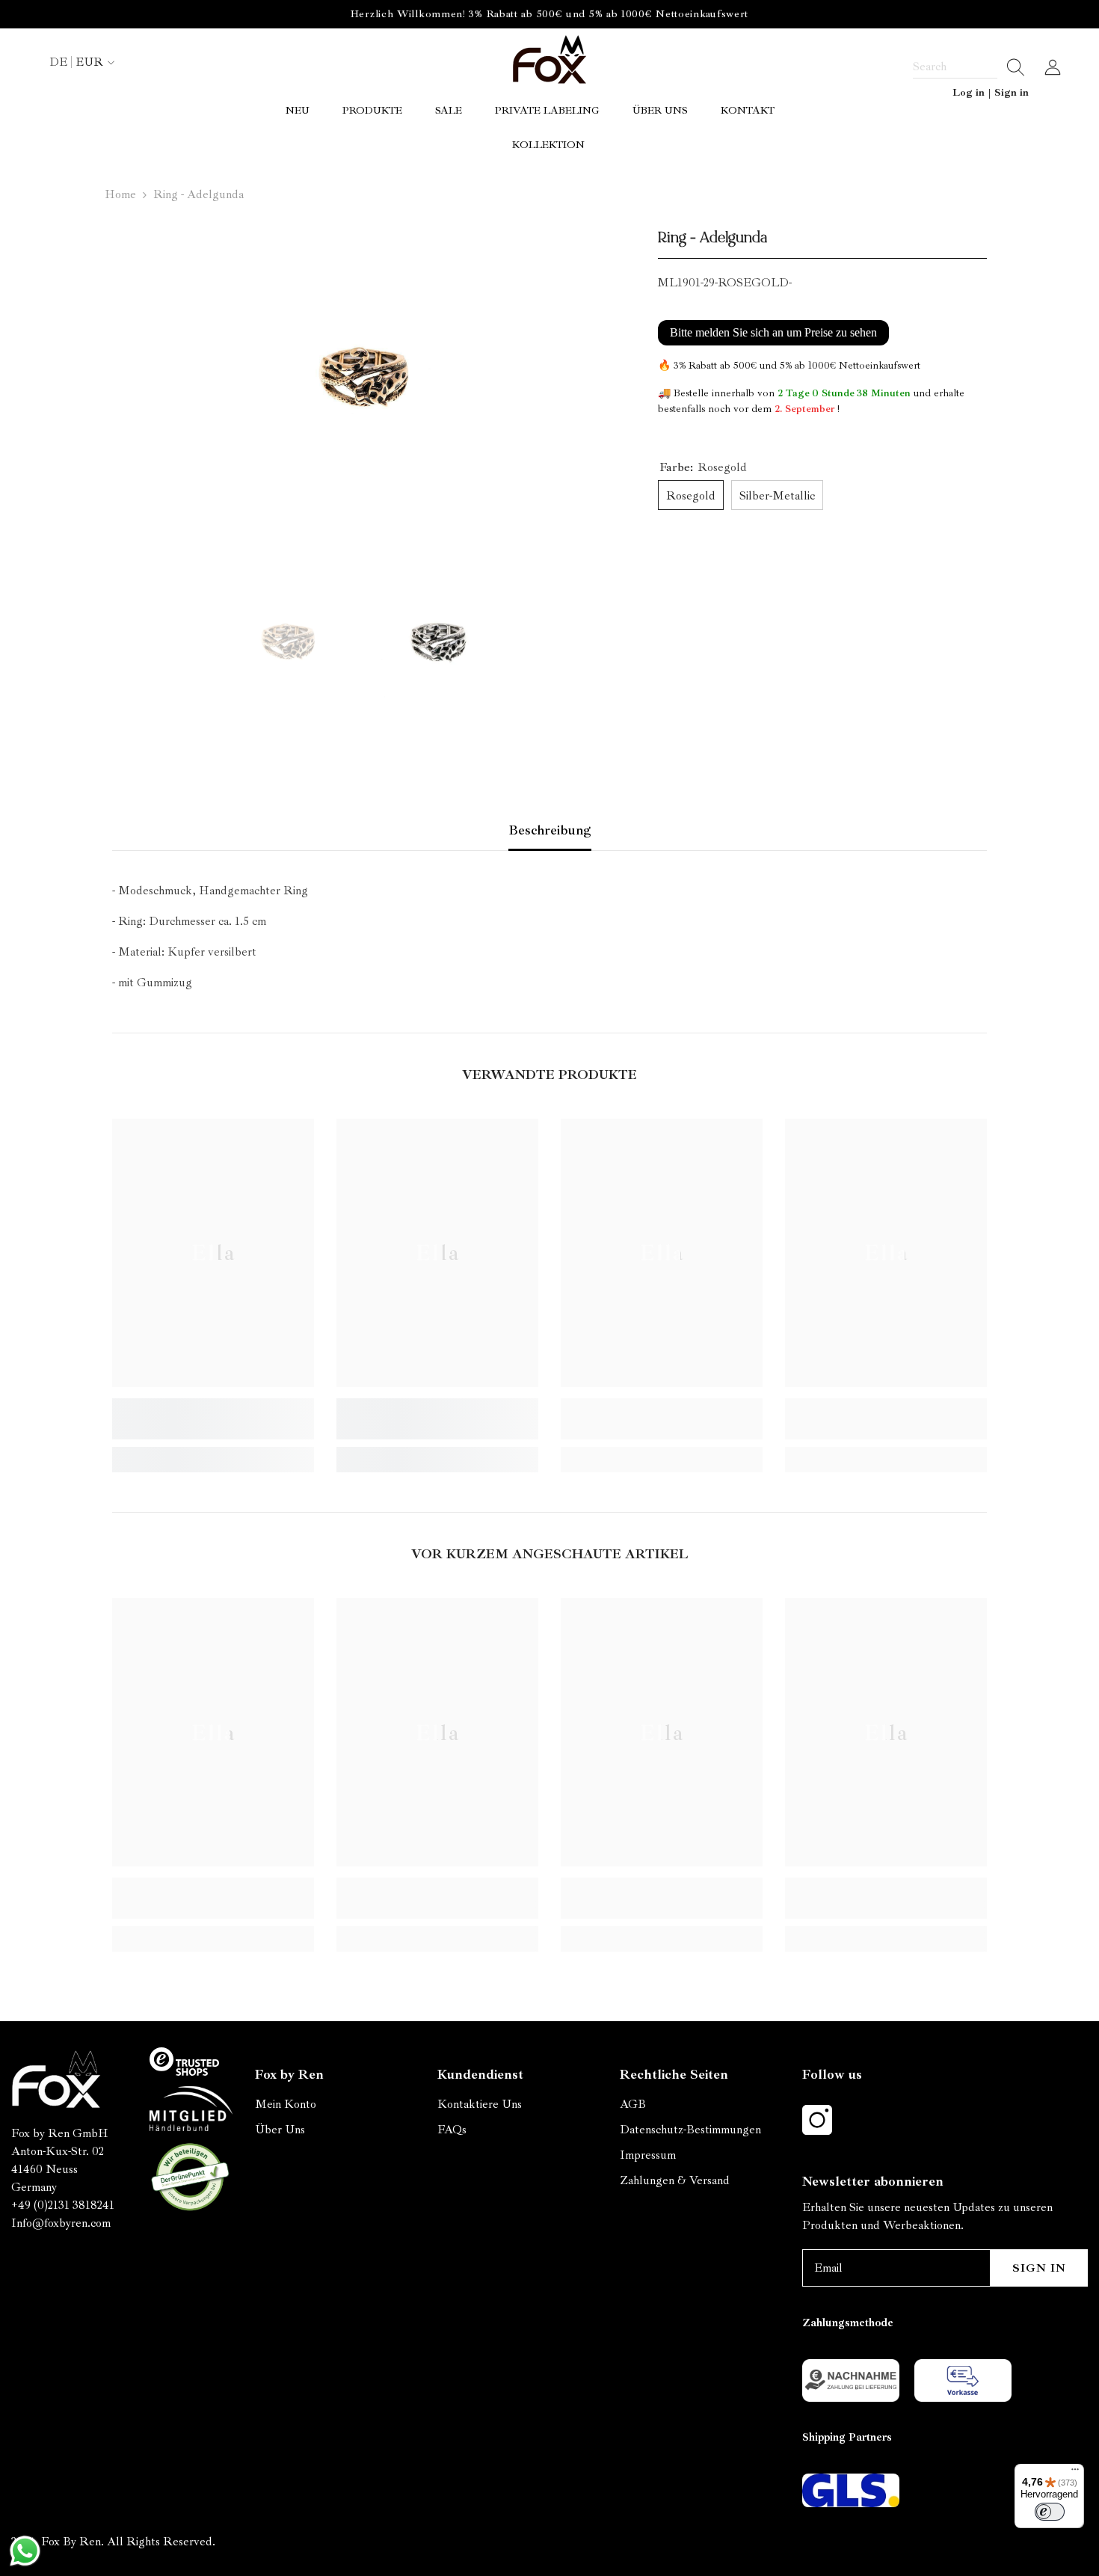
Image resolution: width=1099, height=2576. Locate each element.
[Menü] (1075, 2473)
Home (120, 194)
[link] (213, 1419)
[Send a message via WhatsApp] (25, 2551)
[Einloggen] (1053, 67)
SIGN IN (1039, 2268)
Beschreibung (550, 830)
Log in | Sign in (991, 92)
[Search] (969, 67)
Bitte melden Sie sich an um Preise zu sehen (773, 332)
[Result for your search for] (1011, 67)
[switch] (1050, 2512)
